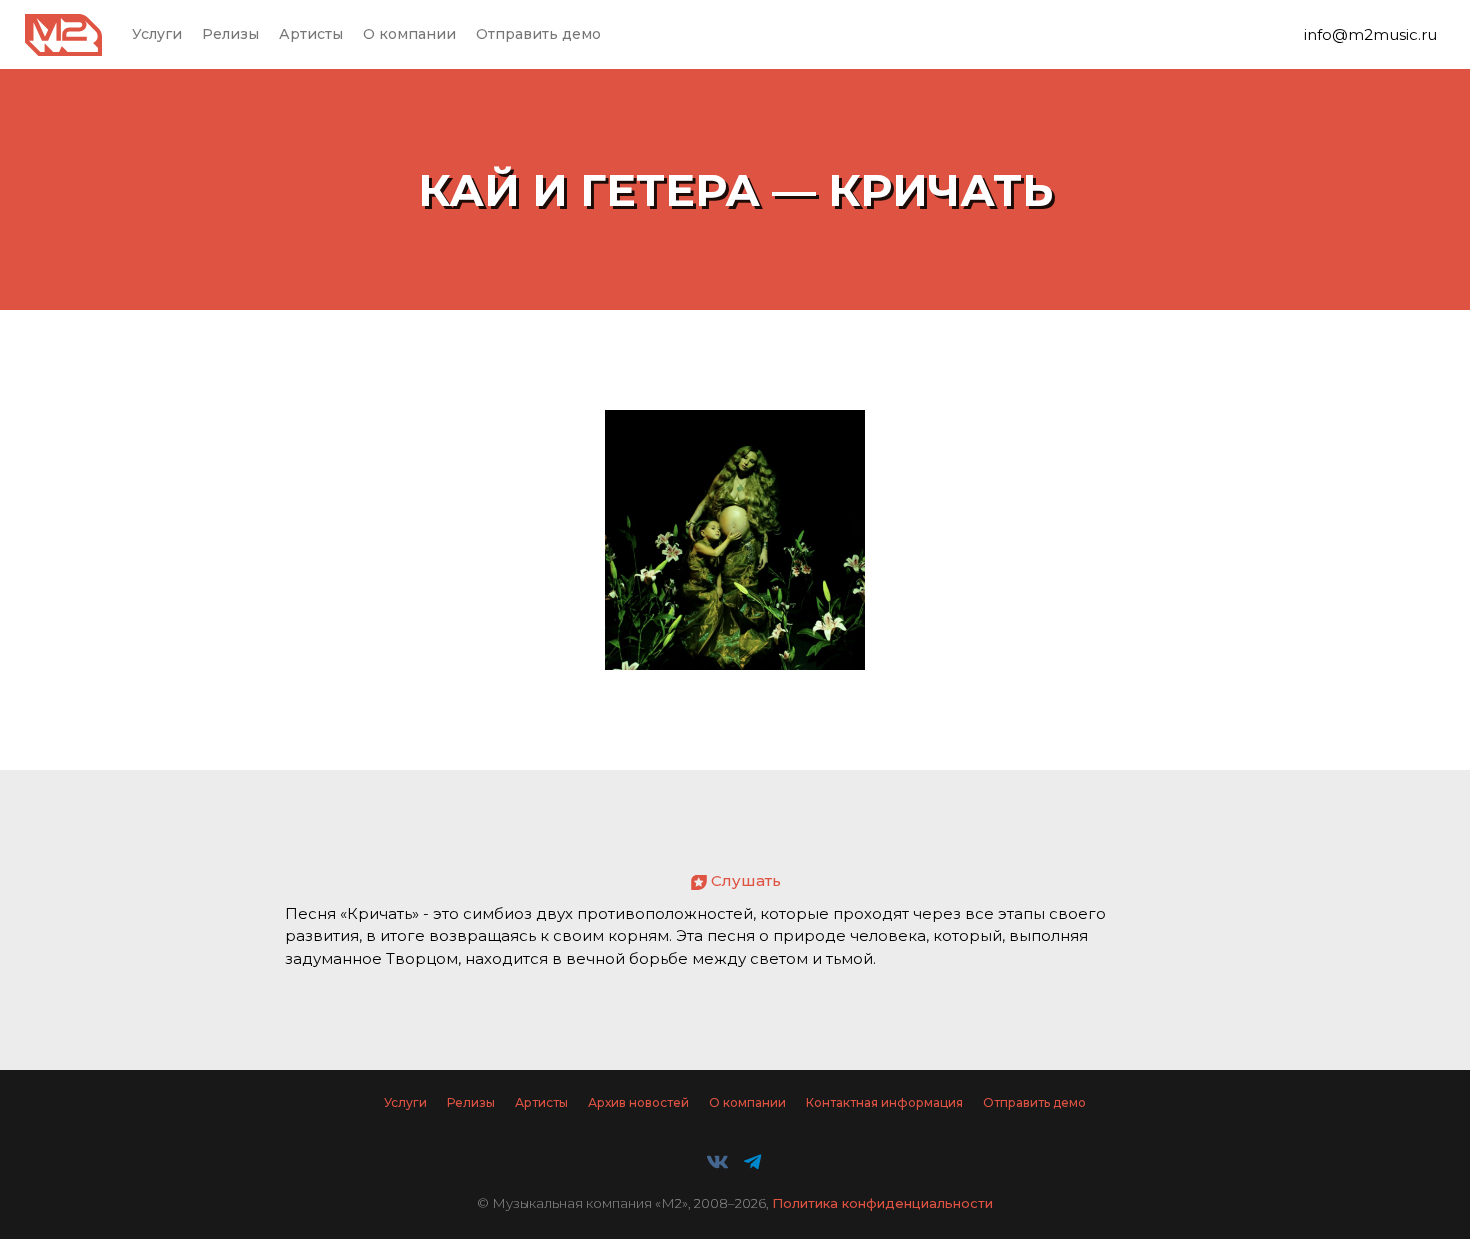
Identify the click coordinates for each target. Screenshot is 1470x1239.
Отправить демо (538, 34)
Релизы (230, 34)
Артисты (311, 34)
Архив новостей (638, 1102)
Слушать (746, 880)
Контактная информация (884, 1102)
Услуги (157, 34)
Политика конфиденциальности (882, 1203)
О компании (409, 34)
